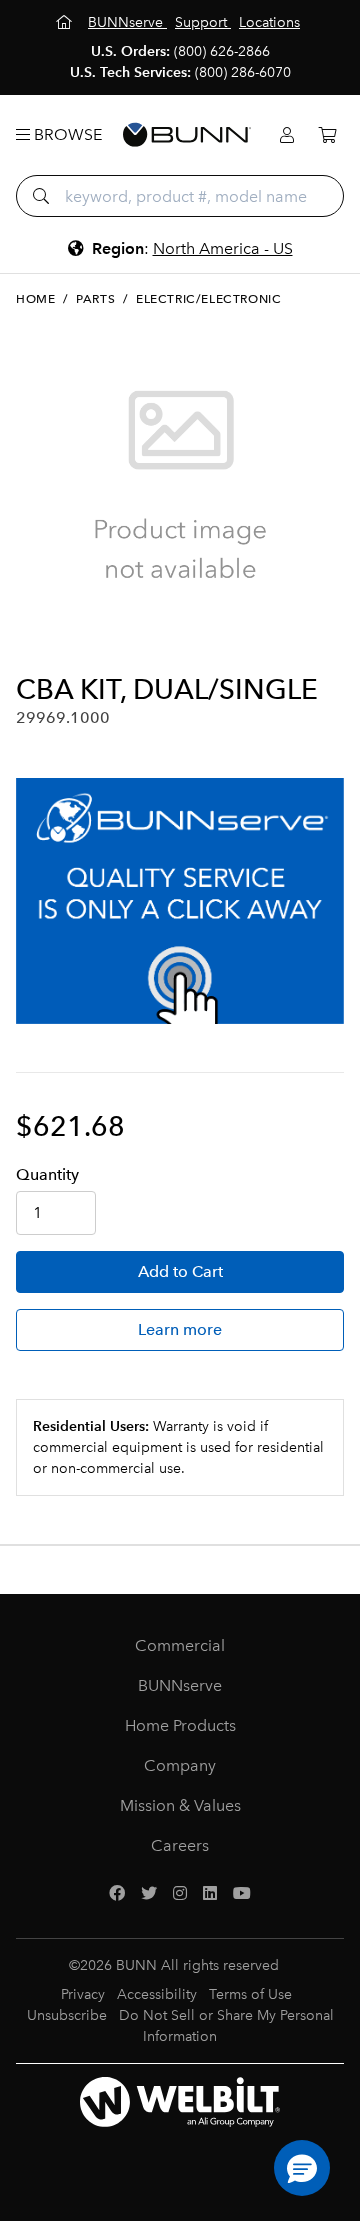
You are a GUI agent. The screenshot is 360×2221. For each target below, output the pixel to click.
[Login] (287, 135)
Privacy (83, 1994)
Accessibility (157, 1994)
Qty (47, 1174)
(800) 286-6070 (243, 72)
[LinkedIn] (210, 1894)
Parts (95, 299)
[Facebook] (117, 1894)
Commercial (180, 1645)
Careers (180, 1845)
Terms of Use (250, 1994)
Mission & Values (180, 1805)
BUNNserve (180, 1685)
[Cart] (327, 135)
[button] (302, 2168)
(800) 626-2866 (222, 51)
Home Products (180, 1725)
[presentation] (33, 640)
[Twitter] (149, 1894)
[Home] (66, 22)
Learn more (180, 1329)
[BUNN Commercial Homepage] (187, 135)
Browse (66, 134)
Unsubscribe (67, 2015)
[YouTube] (242, 1894)
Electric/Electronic (208, 299)
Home (35, 299)
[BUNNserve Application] (180, 901)
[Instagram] (180, 1894)
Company (180, 1765)
